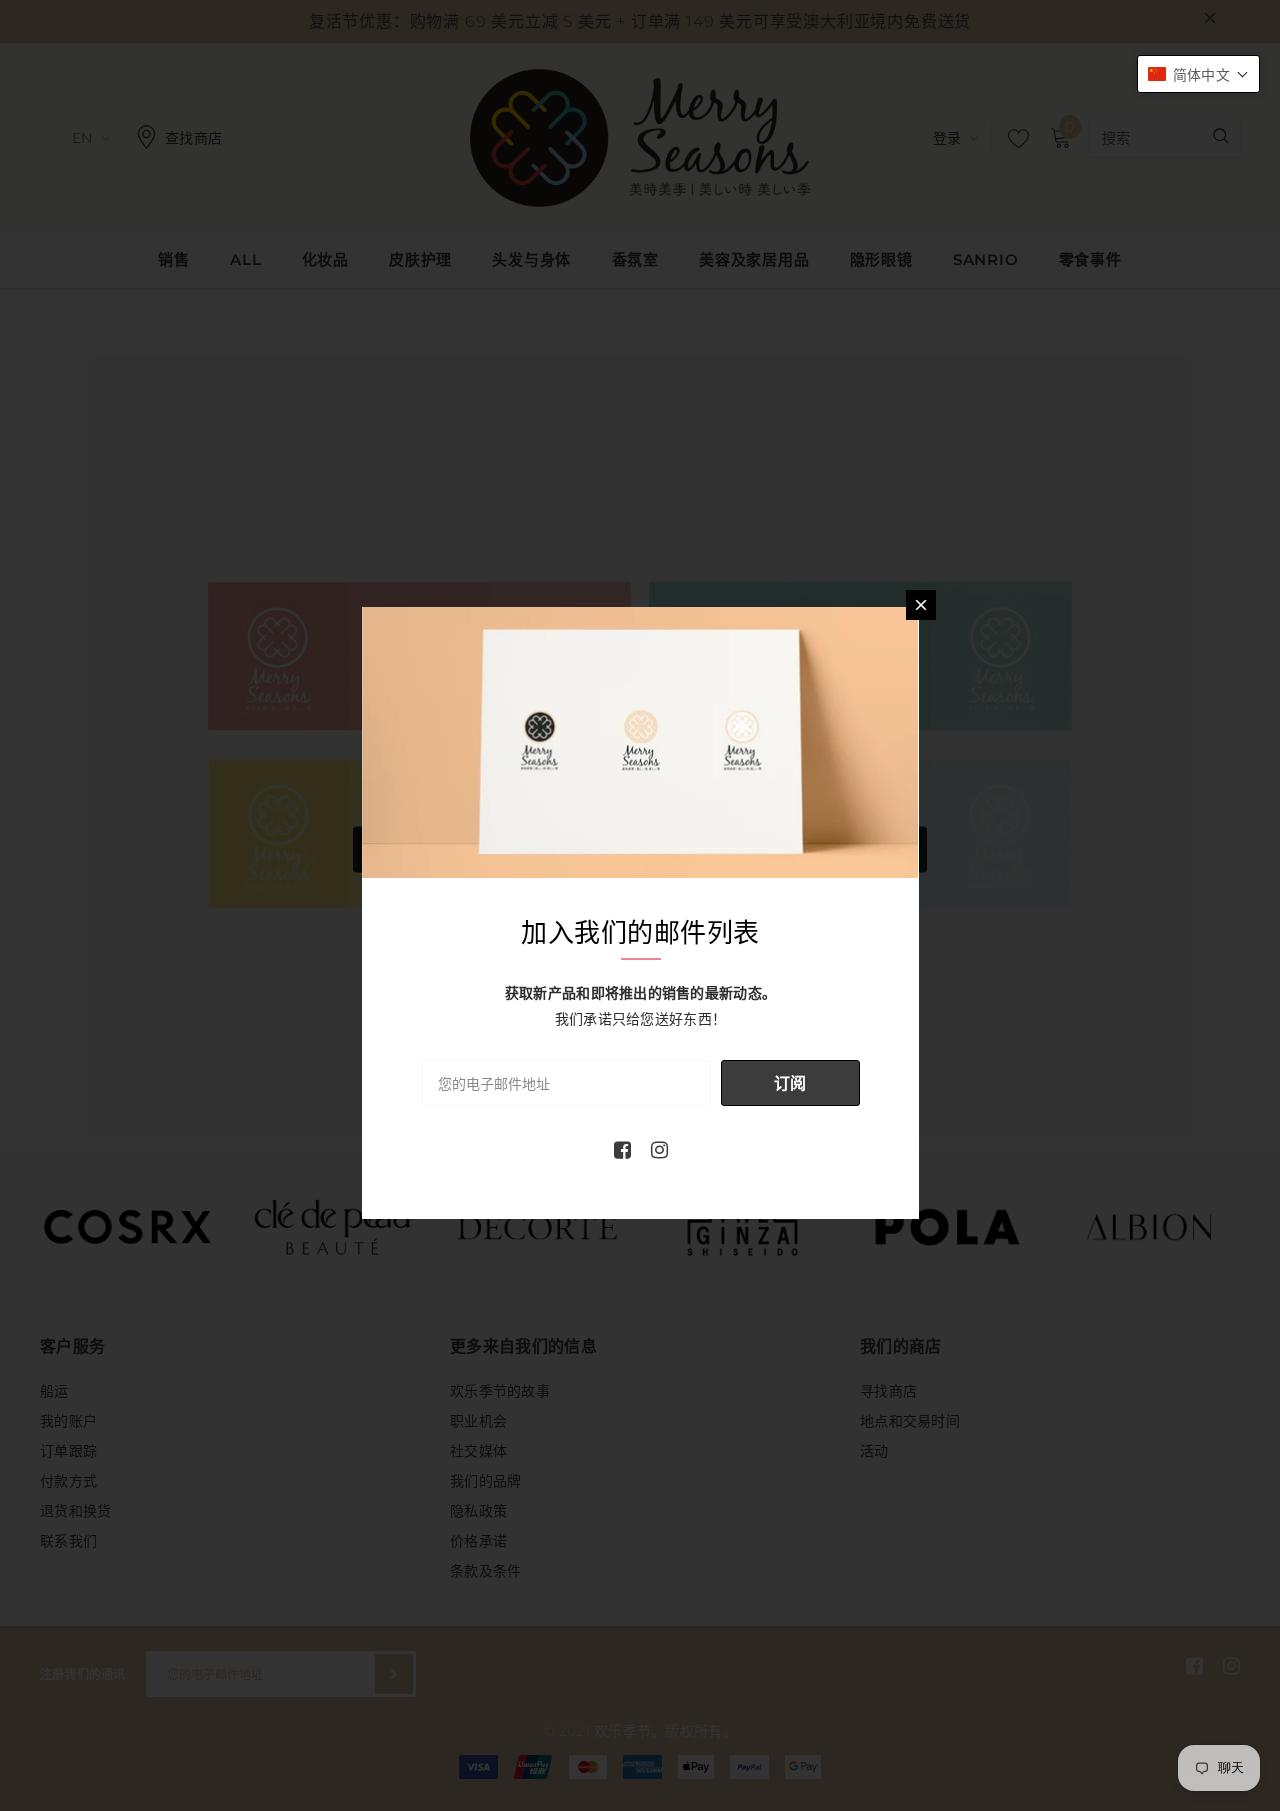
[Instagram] (659, 1150)
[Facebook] (622, 1150)
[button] (1198, 74)
